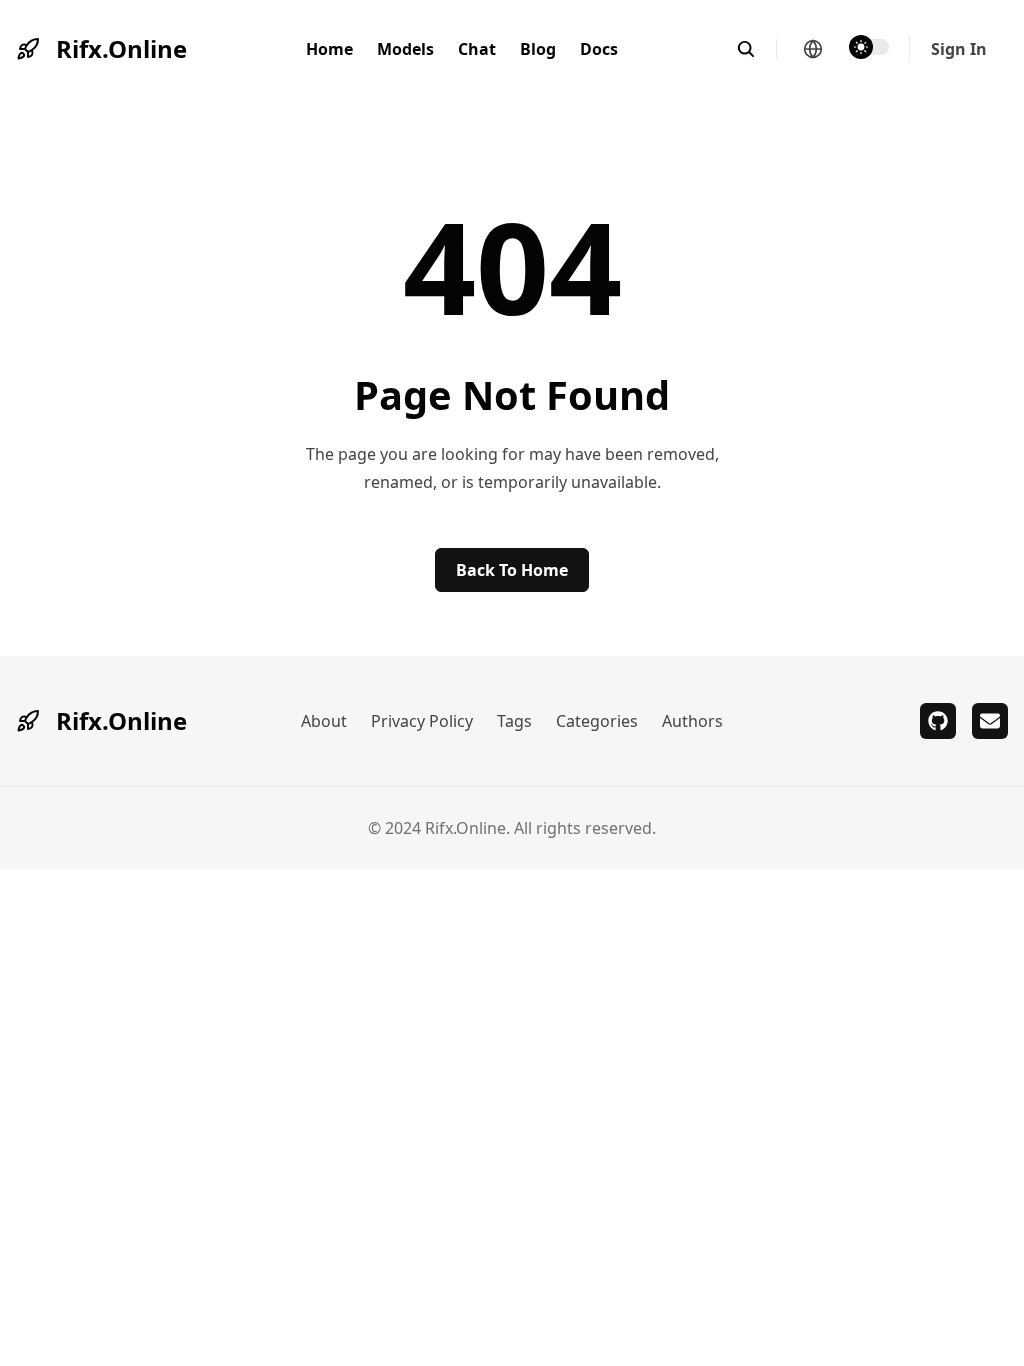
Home (329, 49)
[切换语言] (813, 49)
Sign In (959, 49)
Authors (692, 721)
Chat (477, 49)
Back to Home (512, 570)
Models (405, 49)
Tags (514, 721)
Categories (597, 721)
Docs (599, 49)
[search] (756, 49)
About (324, 721)
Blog (538, 49)
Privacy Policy (422, 721)
